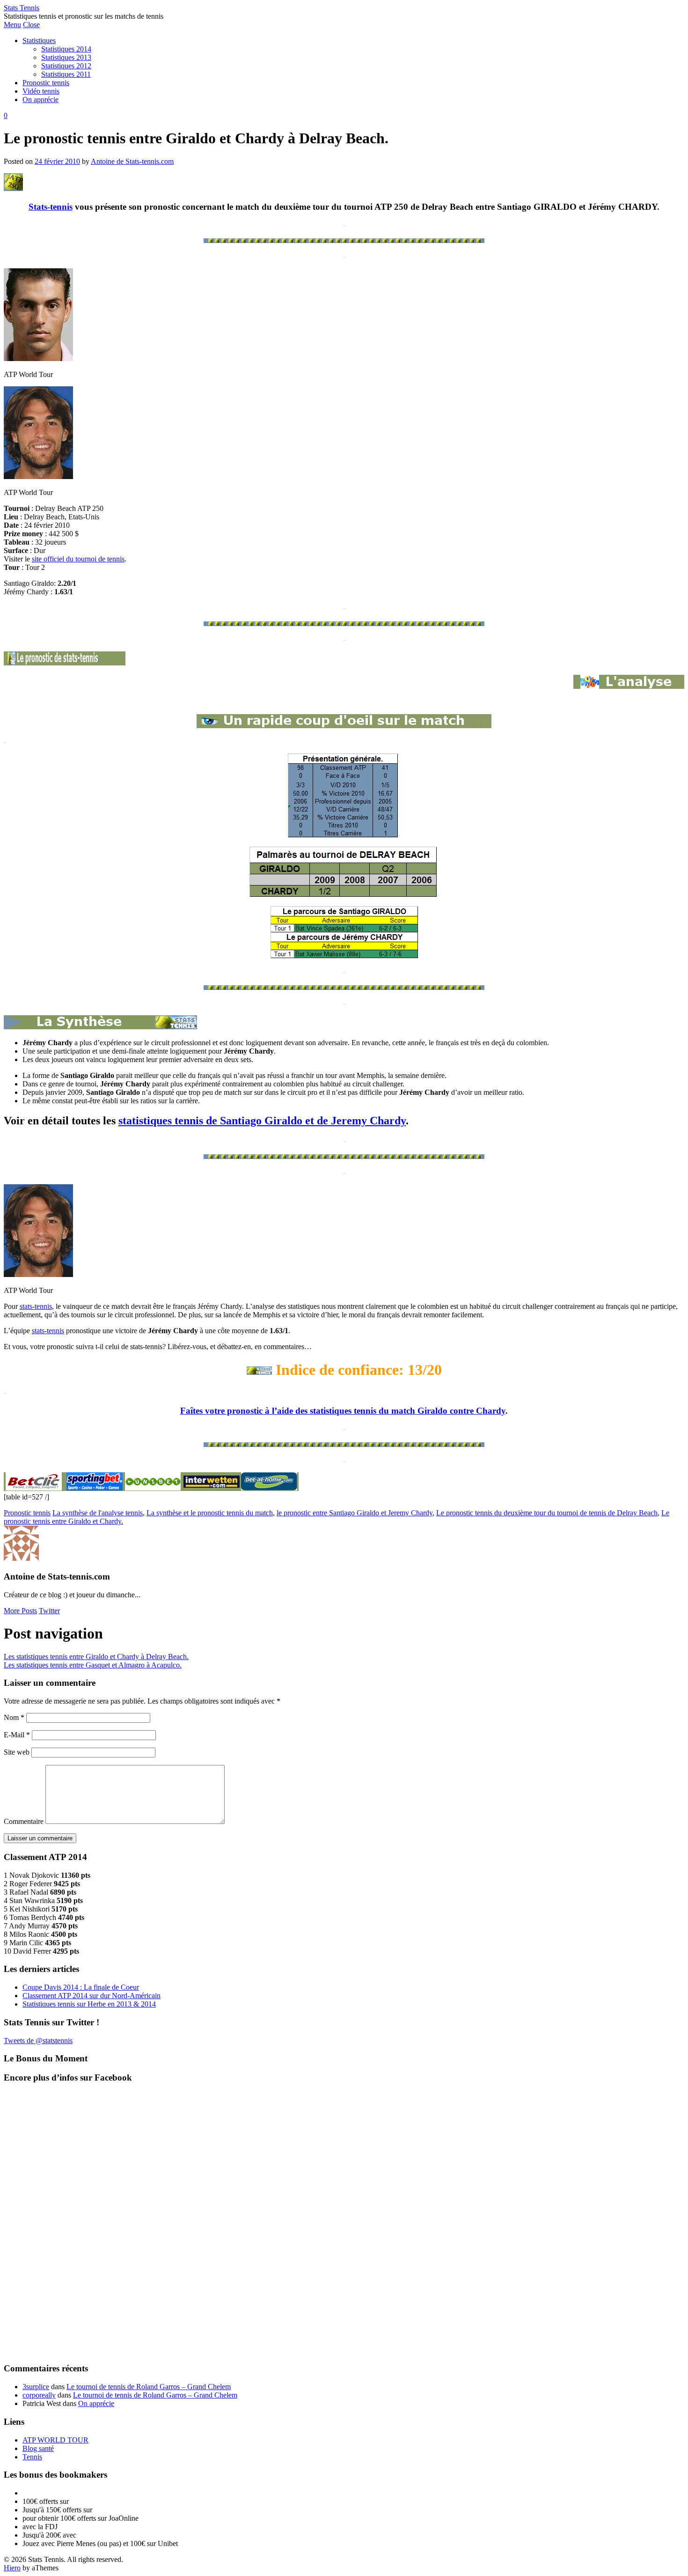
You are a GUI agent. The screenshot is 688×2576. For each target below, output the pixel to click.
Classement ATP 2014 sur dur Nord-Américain (91, 1996)
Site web (17, 1752)
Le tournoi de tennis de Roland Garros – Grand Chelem (149, 2387)
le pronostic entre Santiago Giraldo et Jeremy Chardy (355, 1513)
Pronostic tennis (46, 83)
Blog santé (38, 2448)
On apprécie (40, 100)
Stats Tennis (22, 8)
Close (31, 25)
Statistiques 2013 (66, 57)
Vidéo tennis (41, 91)
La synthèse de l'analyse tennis (98, 1513)
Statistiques (39, 41)
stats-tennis (36, 1306)
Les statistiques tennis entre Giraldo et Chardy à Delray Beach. (96, 1657)
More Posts (20, 1611)
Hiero (12, 2568)
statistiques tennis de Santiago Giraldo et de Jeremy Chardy (262, 1121)
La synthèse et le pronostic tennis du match (210, 1513)
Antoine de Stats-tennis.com (132, 161)
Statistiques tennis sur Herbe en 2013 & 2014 (89, 2004)
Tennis (32, 2457)
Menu (12, 25)
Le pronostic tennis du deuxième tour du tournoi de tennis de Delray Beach (547, 1513)
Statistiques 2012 (66, 66)
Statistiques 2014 (66, 49)
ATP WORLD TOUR (55, 2440)
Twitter (49, 1611)
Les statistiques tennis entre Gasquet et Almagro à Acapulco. (93, 1665)
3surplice (36, 2387)
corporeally (39, 2395)
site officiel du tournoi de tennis (78, 559)
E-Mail (17, 1735)
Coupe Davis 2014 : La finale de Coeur (81, 1987)
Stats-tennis (51, 207)
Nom (14, 1717)
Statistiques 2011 (66, 74)
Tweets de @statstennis (38, 2041)
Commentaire (24, 1821)
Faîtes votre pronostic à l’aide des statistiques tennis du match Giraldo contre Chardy (343, 1411)
